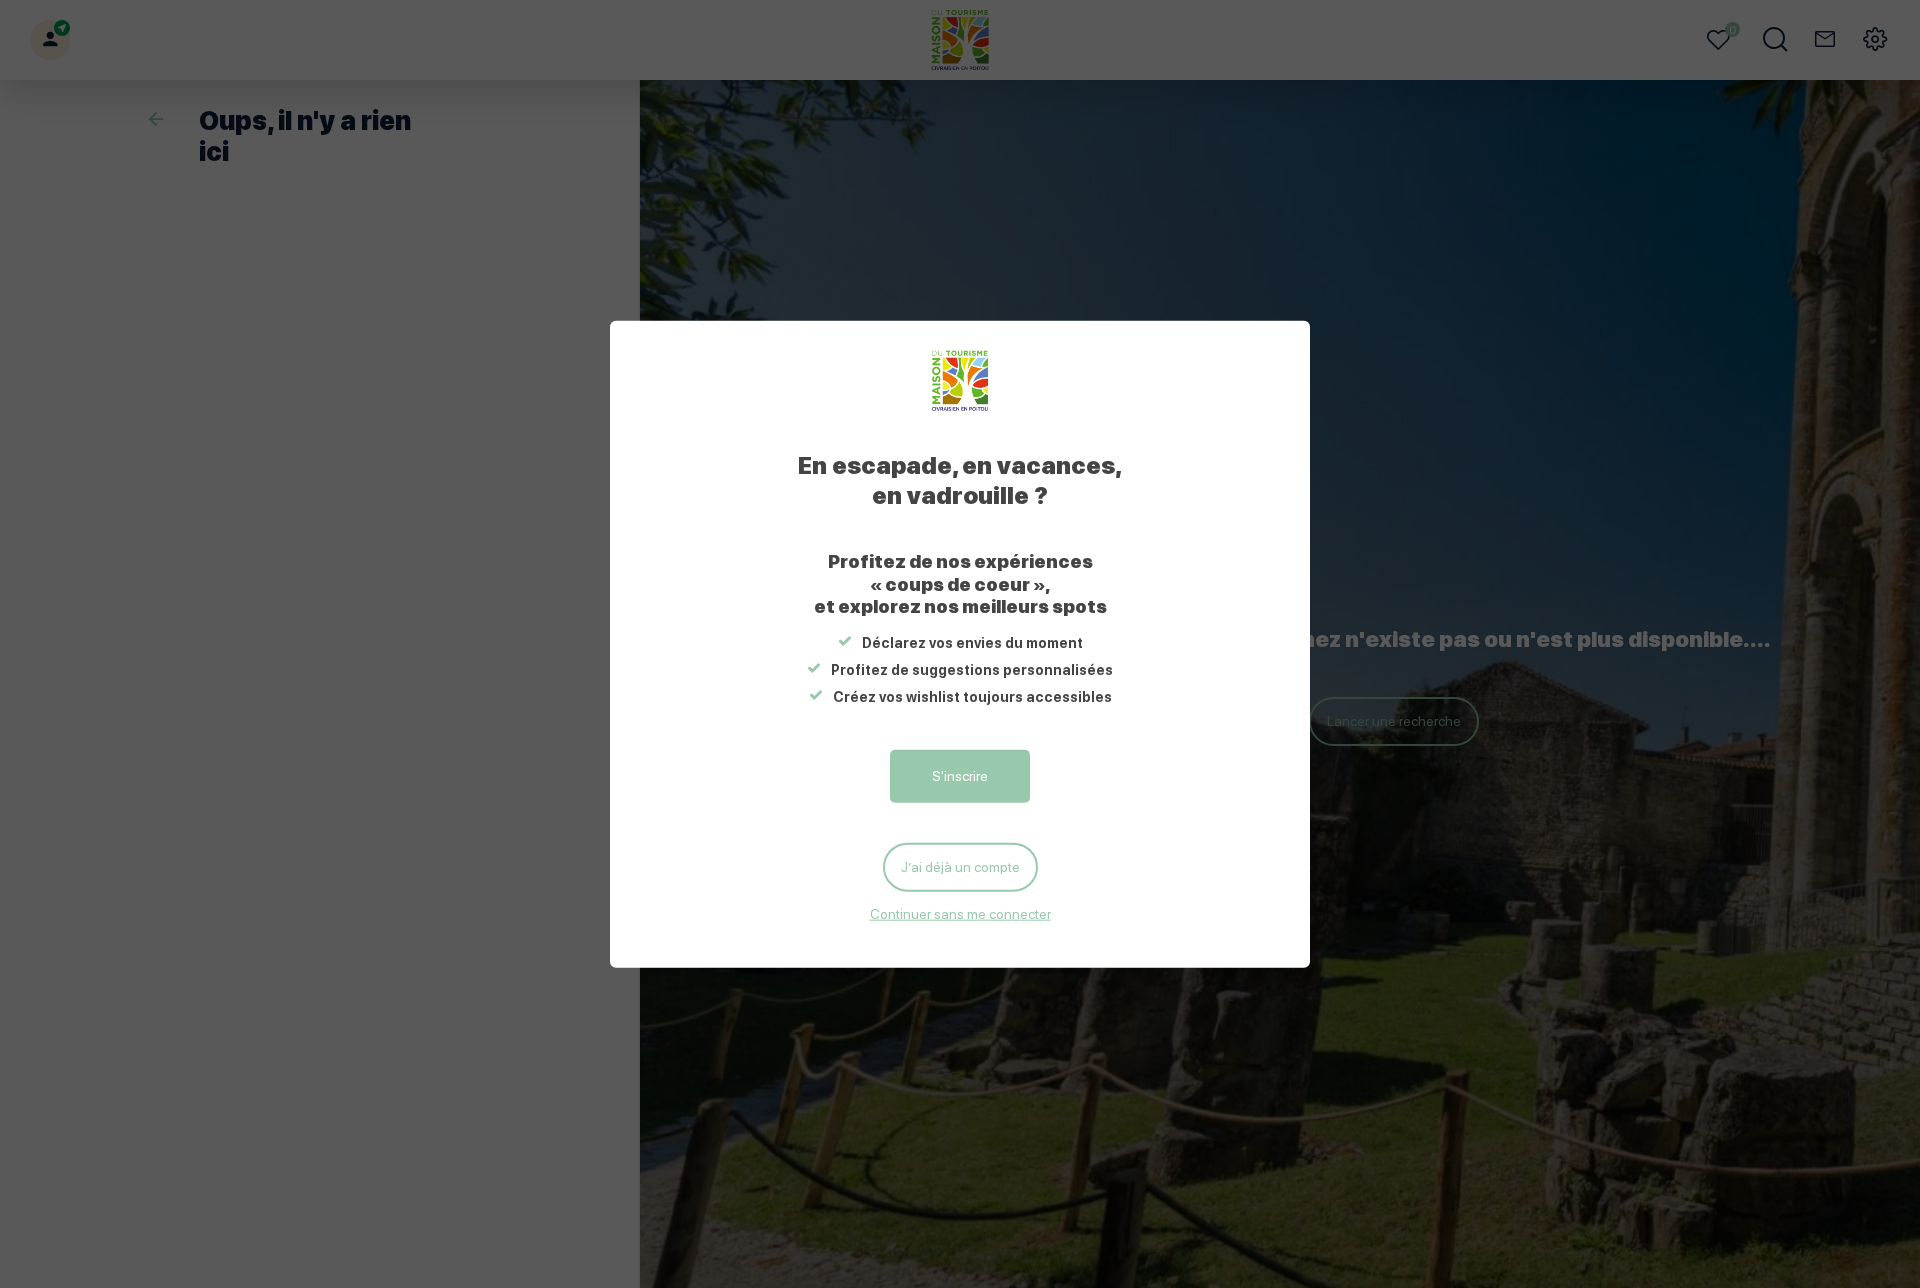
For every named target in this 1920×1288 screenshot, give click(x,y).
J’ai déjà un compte (960, 867)
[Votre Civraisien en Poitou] (960, 381)
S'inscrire (960, 776)
